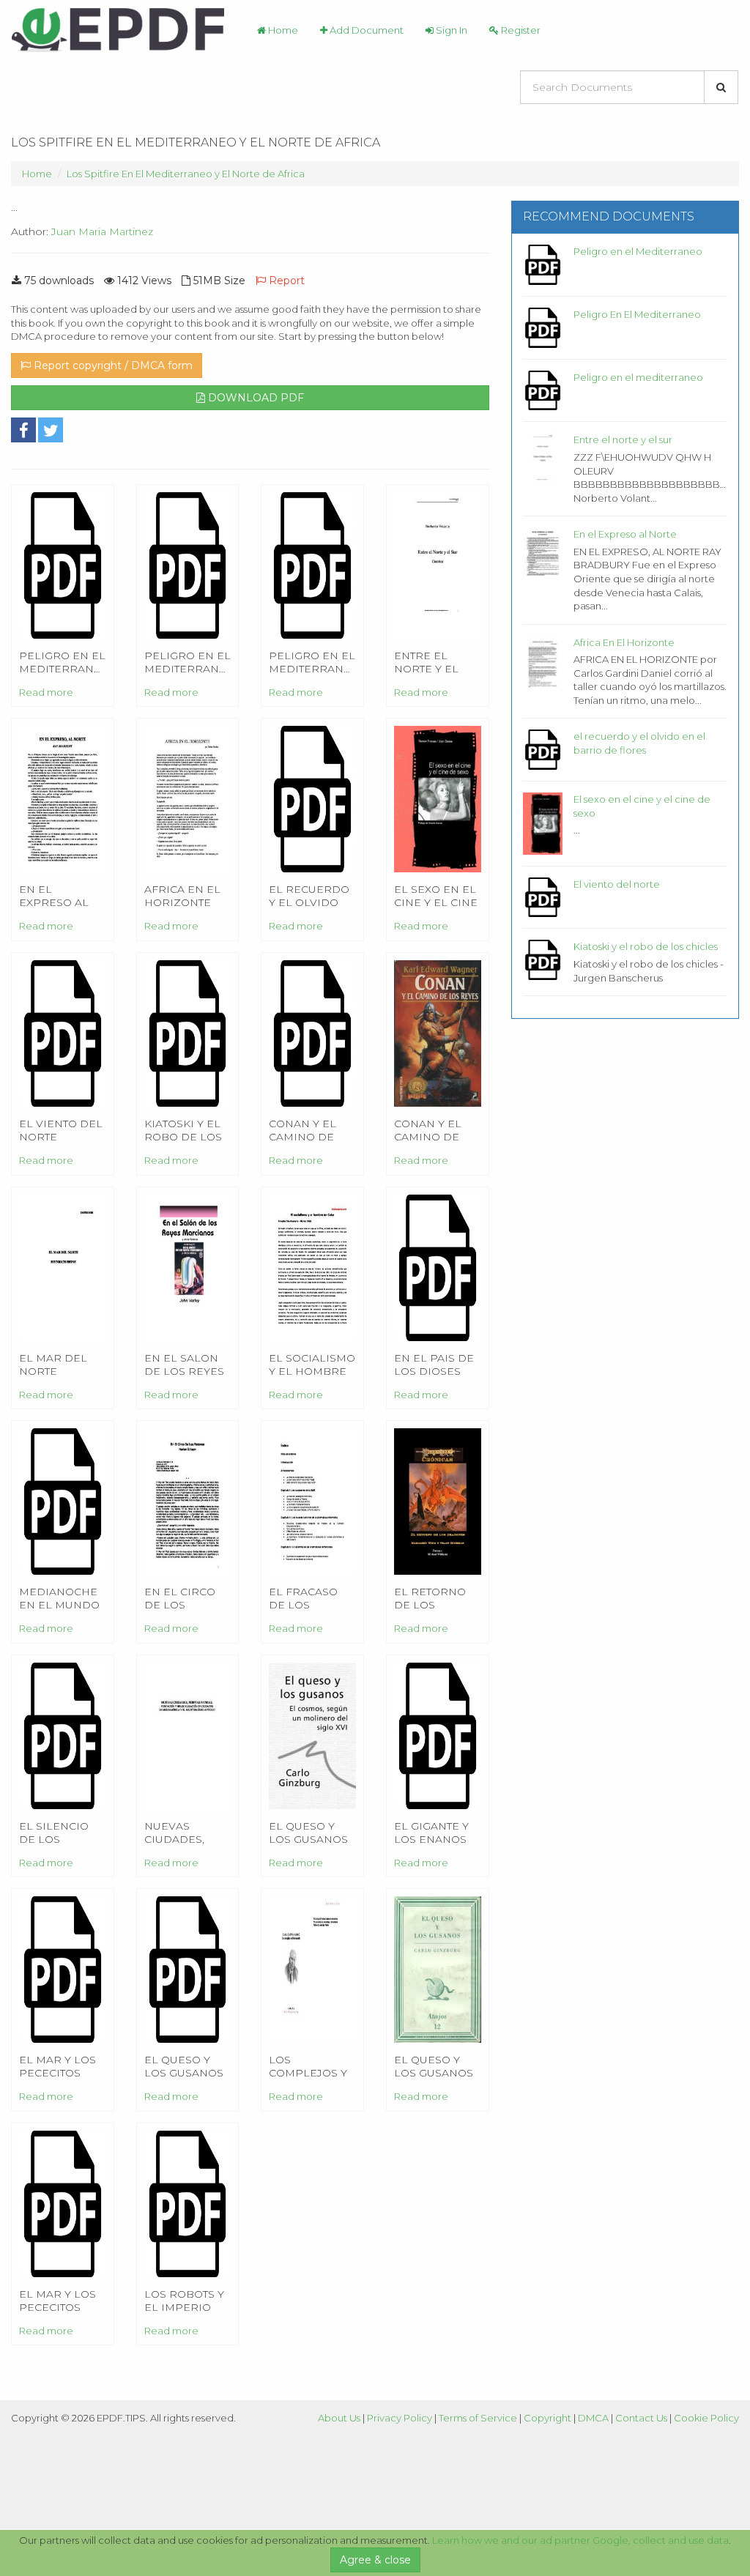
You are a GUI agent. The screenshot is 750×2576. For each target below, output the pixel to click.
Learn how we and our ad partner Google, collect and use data (580, 2540)
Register (520, 30)
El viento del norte (617, 884)
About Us (339, 2418)
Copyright (547, 2418)
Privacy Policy (400, 2418)
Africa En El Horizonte (624, 642)
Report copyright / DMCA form (112, 365)
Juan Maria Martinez (102, 231)
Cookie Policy (706, 2418)
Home (282, 30)
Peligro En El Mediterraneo (637, 314)
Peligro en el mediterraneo (638, 377)
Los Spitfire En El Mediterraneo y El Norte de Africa (186, 174)
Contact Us (641, 2418)
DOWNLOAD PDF (255, 398)
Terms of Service (478, 2418)
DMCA (593, 2418)
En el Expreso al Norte (625, 534)
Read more (46, 692)
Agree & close (375, 2560)
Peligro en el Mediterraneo (638, 251)
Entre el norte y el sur (623, 439)
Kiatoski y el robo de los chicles (646, 946)
